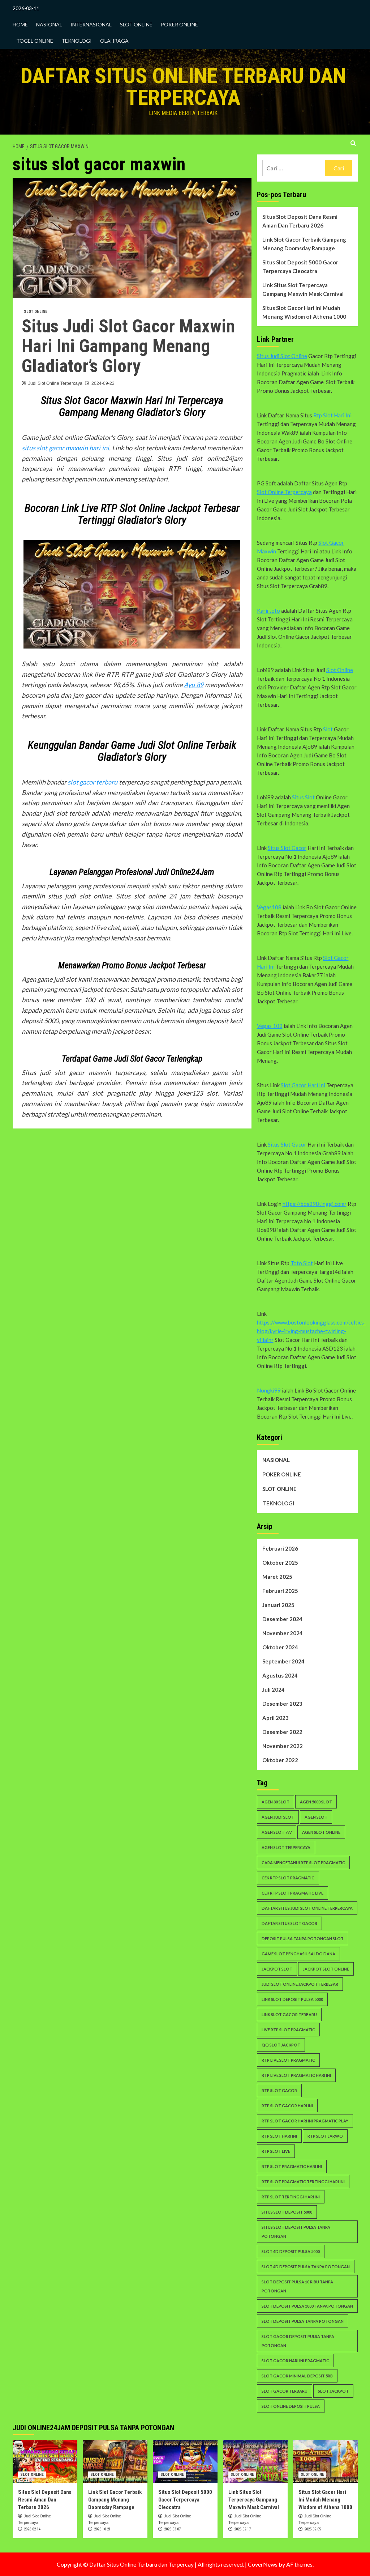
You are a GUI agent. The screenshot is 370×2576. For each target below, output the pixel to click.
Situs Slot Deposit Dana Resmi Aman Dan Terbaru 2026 (300, 221)
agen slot (316, 1817)
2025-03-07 (172, 2529)
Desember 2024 (282, 1619)
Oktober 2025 (280, 1563)
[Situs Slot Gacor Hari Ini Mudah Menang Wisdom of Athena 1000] (325, 2462)
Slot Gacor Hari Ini (303, 1085)
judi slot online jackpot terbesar (300, 1984)
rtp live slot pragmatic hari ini (296, 2075)
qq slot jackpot (281, 2045)
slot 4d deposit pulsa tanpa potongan (306, 2267)
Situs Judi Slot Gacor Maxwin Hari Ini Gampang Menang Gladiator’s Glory (128, 346)
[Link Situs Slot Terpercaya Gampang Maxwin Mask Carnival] (255, 2462)
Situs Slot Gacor (287, 848)
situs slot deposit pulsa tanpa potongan (296, 2232)
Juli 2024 (274, 1689)
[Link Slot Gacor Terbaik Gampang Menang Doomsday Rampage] (115, 2462)
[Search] (353, 143)
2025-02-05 (313, 2529)
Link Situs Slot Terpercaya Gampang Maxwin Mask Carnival (303, 289)
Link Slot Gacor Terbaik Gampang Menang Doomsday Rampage (304, 244)
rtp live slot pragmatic (288, 2060)
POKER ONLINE (179, 24)
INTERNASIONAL (91, 24)
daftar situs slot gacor (289, 1923)
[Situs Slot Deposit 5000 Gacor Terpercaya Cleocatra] (185, 2462)
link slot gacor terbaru (289, 2014)
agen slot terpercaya (286, 1847)
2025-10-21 (102, 2529)
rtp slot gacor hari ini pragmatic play (305, 2121)
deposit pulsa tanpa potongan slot (303, 1939)
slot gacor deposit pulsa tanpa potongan (298, 2341)
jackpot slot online (326, 1969)
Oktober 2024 (280, 1647)
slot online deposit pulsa (291, 2406)
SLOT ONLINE (136, 24)
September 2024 (283, 1661)
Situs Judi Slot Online (282, 356)
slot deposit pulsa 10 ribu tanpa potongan (297, 2286)
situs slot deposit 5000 (287, 2212)
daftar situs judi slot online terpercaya (307, 1908)
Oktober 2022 (280, 1760)
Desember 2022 (282, 1732)
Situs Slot (303, 797)
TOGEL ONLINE (35, 41)
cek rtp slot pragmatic (288, 1878)
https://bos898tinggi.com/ (315, 1204)
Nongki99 (269, 1390)
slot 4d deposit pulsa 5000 (291, 2251)
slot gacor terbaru (92, 782)
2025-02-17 (242, 2529)
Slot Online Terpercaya (284, 492)
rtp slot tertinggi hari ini (291, 2197)
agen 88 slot (276, 1802)
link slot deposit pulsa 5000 (292, 1999)
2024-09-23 (103, 383)
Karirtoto (268, 611)
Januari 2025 (278, 1605)
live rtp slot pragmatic (288, 2030)
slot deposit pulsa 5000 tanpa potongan (307, 2306)
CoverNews (263, 2564)
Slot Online (340, 670)
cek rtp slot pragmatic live (292, 1893)
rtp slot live (276, 2151)
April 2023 (276, 1718)
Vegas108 (269, 907)
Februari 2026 (280, 1548)
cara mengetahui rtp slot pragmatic (303, 1863)
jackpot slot (277, 1969)
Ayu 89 (194, 685)
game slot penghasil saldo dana (298, 1954)
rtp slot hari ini (279, 2136)
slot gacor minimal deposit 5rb (297, 2376)
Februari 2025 (280, 1591)
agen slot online (321, 1832)
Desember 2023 (282, 1704)
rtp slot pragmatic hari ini (292, 2166)
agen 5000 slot (316, 1802)
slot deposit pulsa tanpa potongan (303, 2321)
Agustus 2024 (280, 1675)
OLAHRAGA (114, 41)
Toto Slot (302, 1263)
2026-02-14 (32, 2529)
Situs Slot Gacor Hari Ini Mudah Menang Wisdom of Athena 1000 (304, 312)
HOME (20, 24)
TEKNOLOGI (77, 41)
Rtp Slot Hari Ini (332, 415)
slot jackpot (333, 2391)
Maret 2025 (277, 1577)
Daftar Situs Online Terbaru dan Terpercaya (183, 87)
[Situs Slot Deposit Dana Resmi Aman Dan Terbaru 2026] (45, 2462)
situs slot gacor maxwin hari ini (65, 448)
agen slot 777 (277, 1832)
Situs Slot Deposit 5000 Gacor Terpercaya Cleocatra (300, 267)
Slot (328, 729)
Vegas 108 (270, 1026)
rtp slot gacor (279, 2090)
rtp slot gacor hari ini (287, 2106)
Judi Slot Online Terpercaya (55, 383)
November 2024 (283, 1633)
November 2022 (283, 1746)
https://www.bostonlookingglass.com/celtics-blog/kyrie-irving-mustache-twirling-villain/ (311, 1331)
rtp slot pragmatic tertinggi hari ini (303, 2182)
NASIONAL (49, 24)
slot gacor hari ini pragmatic (295, 2361)
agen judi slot (278, 1817)
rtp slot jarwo (325, 2136)
